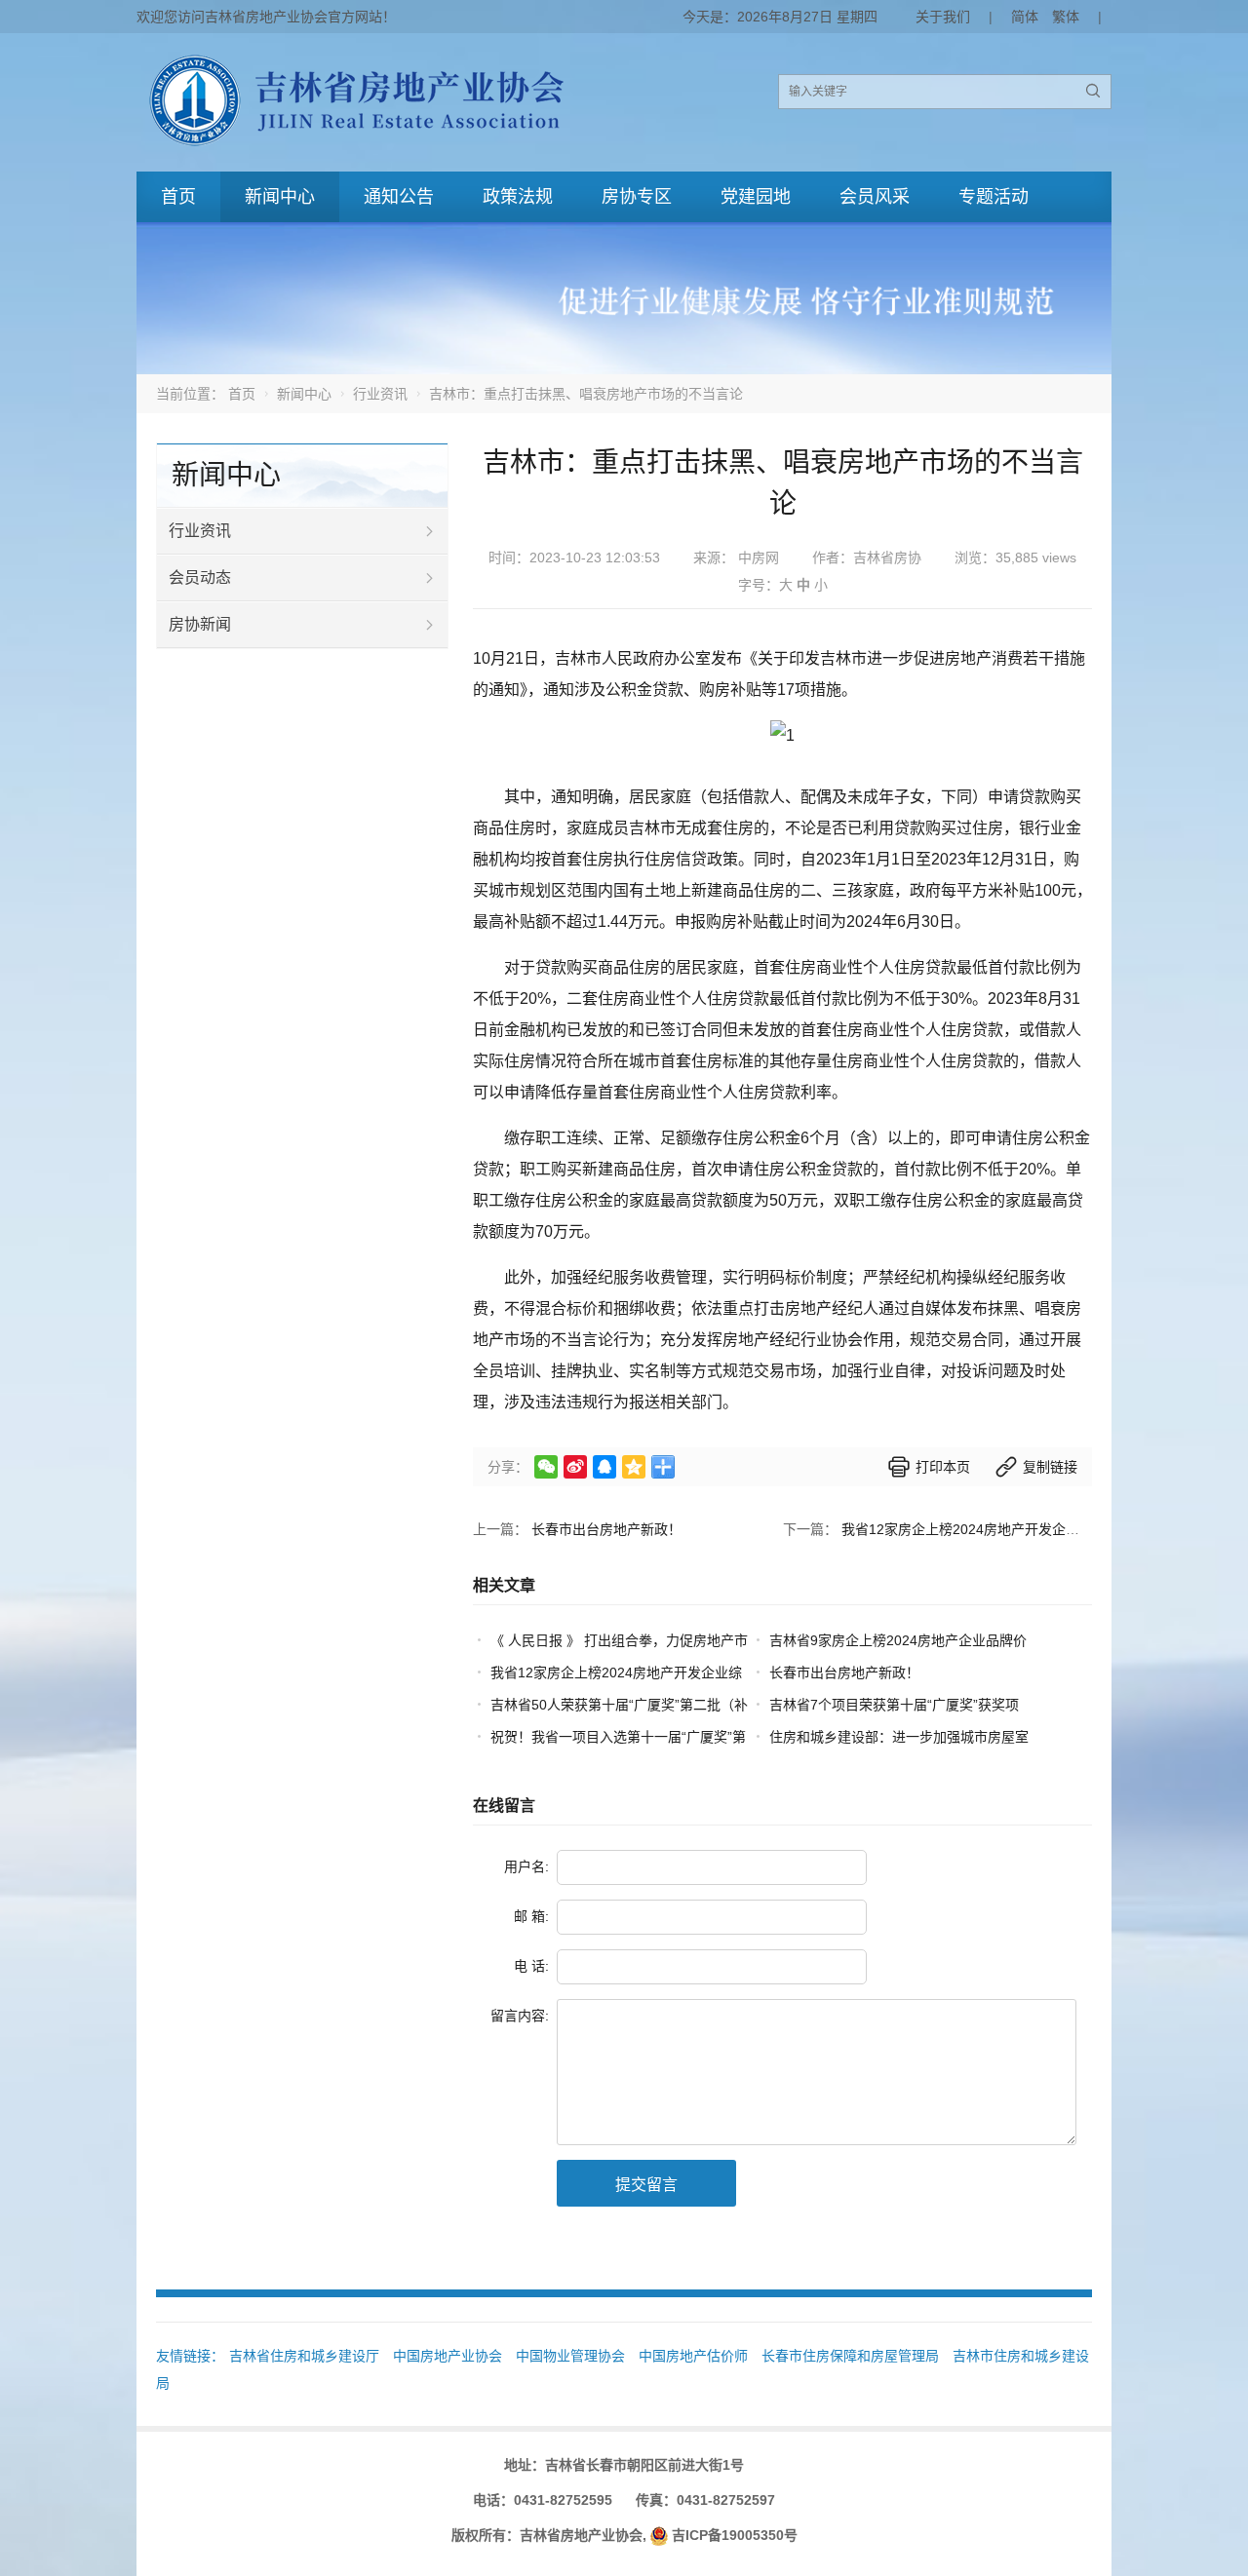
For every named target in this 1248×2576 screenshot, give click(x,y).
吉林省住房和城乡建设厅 (304, 2356)
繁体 (1066, 17)
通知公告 (399, 197)
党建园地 (756, 197)
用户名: (526, 1866)
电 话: (531, 1966)
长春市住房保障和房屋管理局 (850, 2356)
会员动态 (200, 577)
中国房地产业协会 (448, 2356)
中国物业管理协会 (570, 2356)
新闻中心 (280, 197)
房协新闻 (200, 624)
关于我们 (943, 17)
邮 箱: (531, 1916)
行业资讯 (380, 394)
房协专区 (637, 197)
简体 (1025, 17)
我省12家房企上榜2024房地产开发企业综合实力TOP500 (1014, 1529)
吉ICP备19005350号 (735, 2535)
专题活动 (994, 197)
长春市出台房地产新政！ (606, 1529)
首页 (178, 197)
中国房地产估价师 (693, 2356)
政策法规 (518, 197)
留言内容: (520, 2016)
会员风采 (875, 197)
